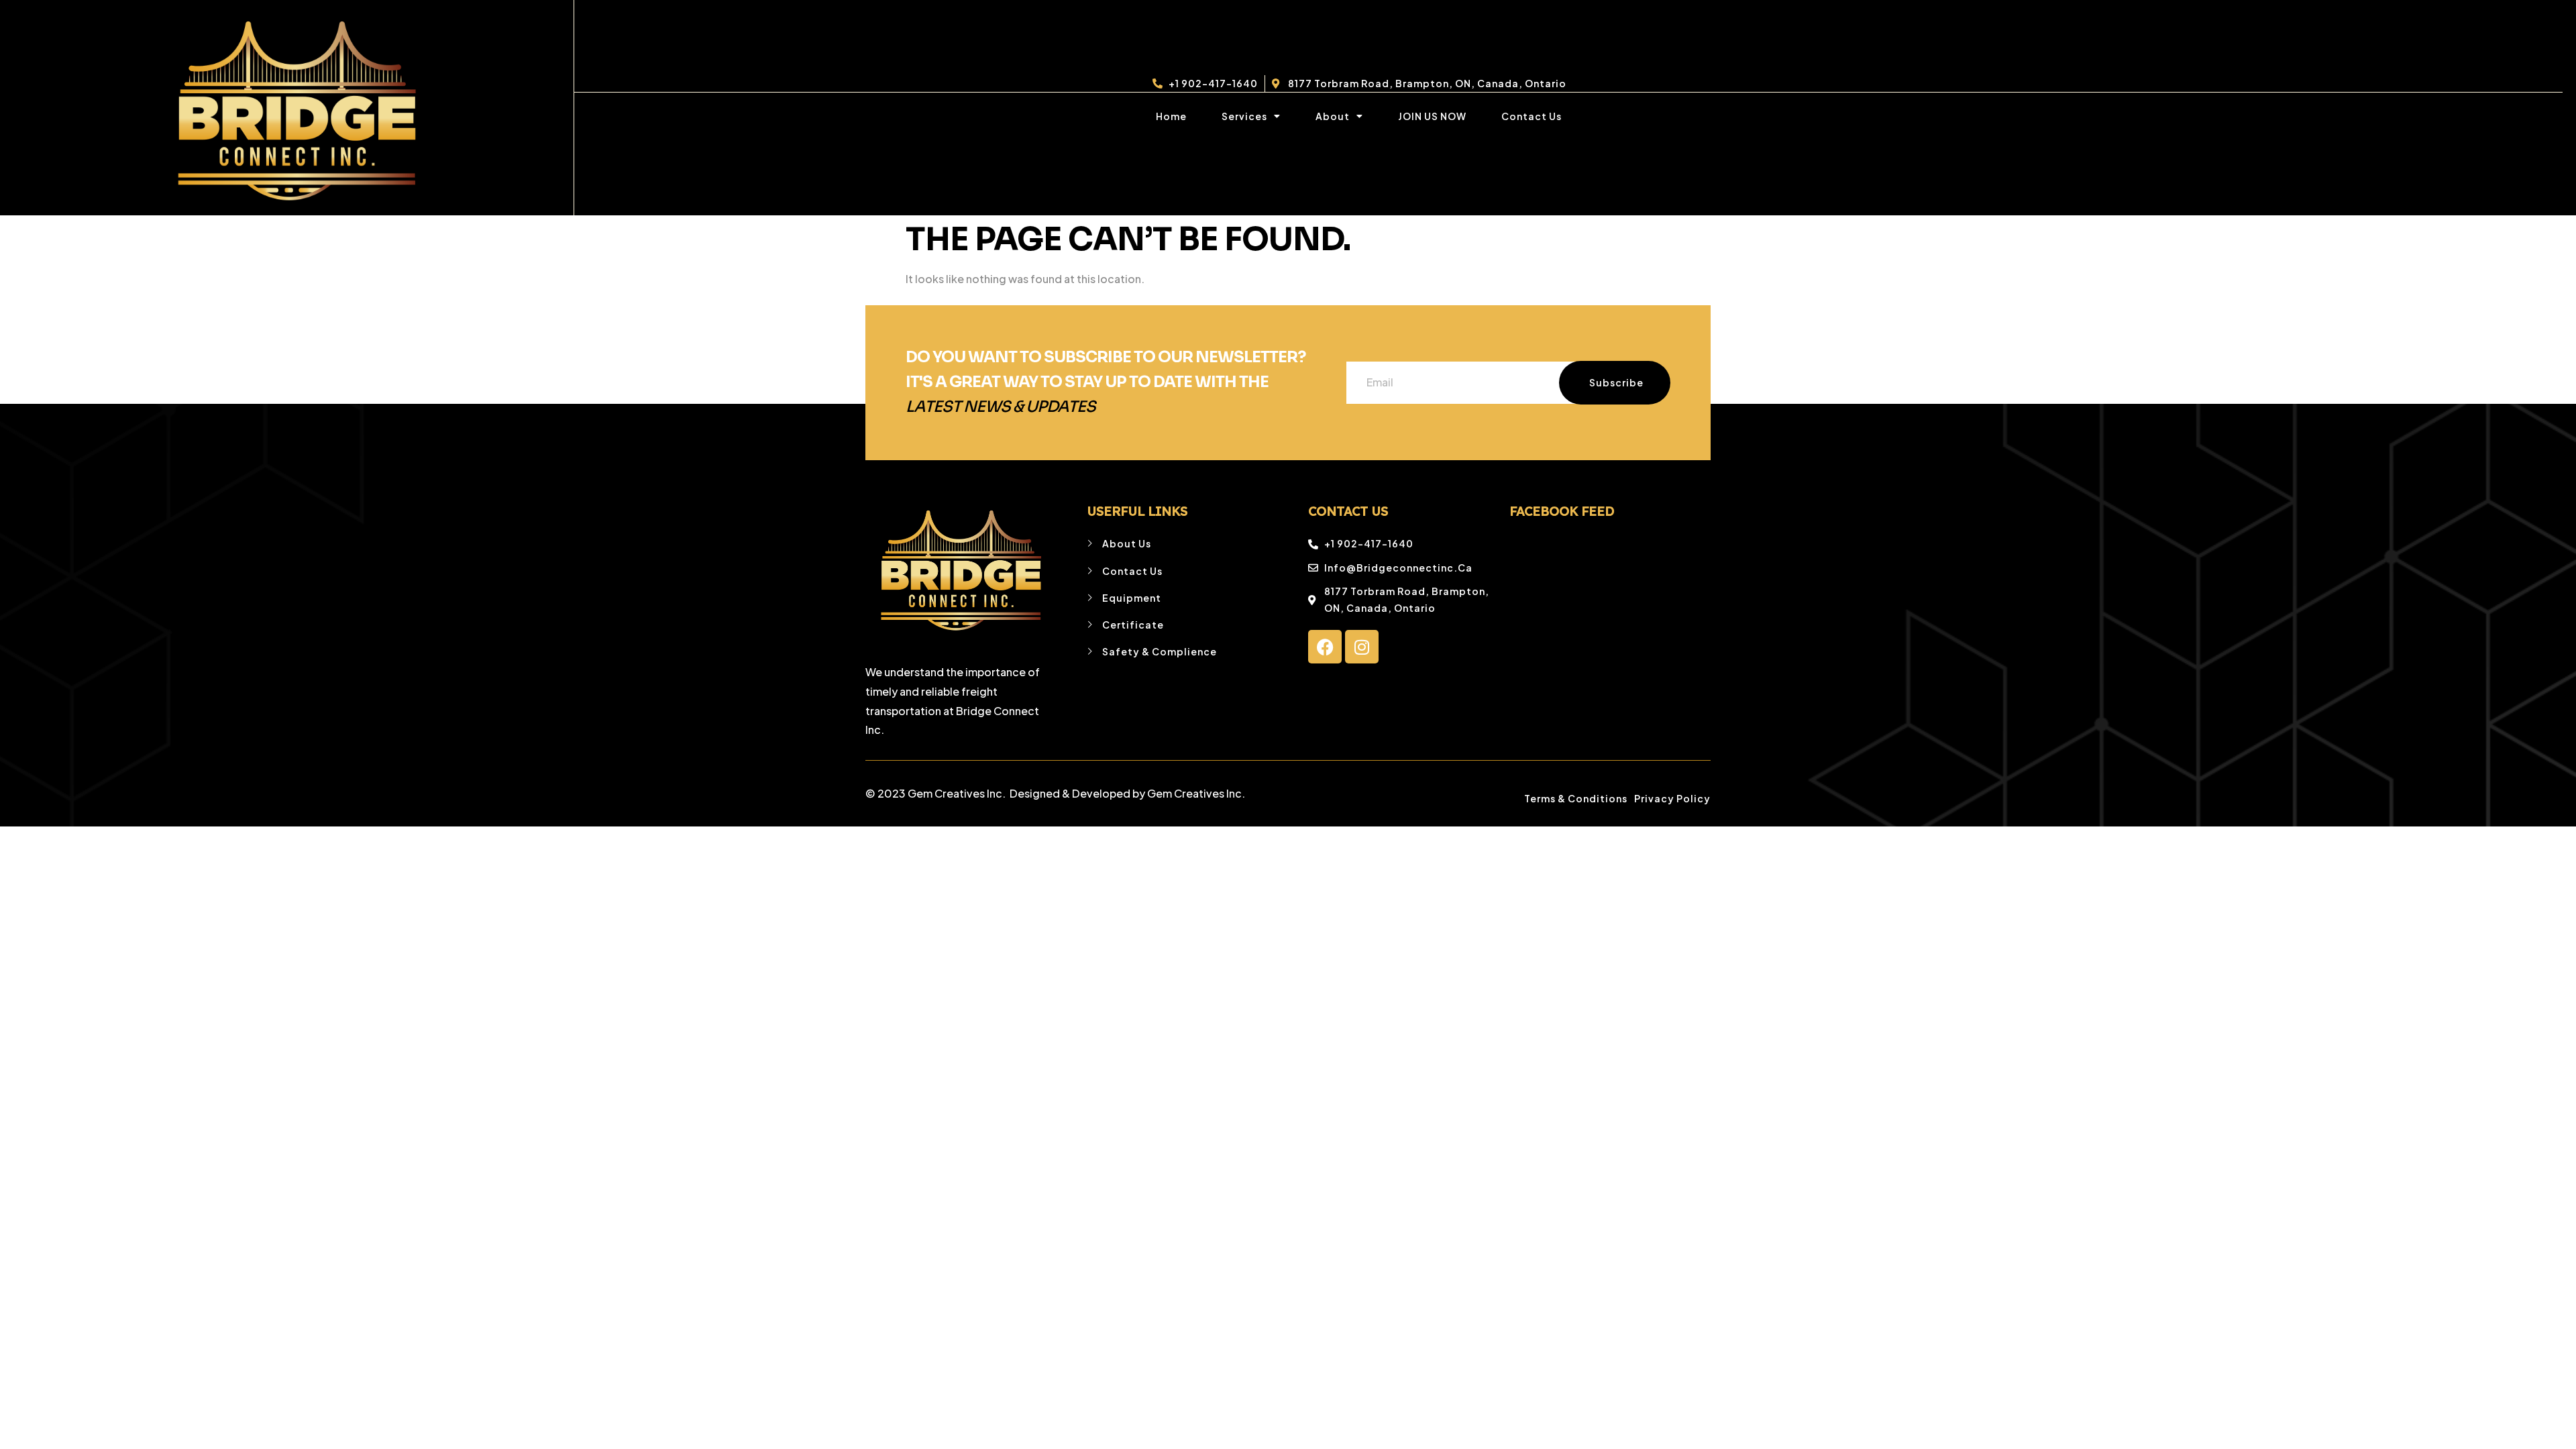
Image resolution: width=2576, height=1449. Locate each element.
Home (1171, 116)
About (1333, 116)
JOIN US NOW (1432, 116)
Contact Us (1532, 116)
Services (1244, 116)
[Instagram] (1362, 647)
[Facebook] (1325, 647)
